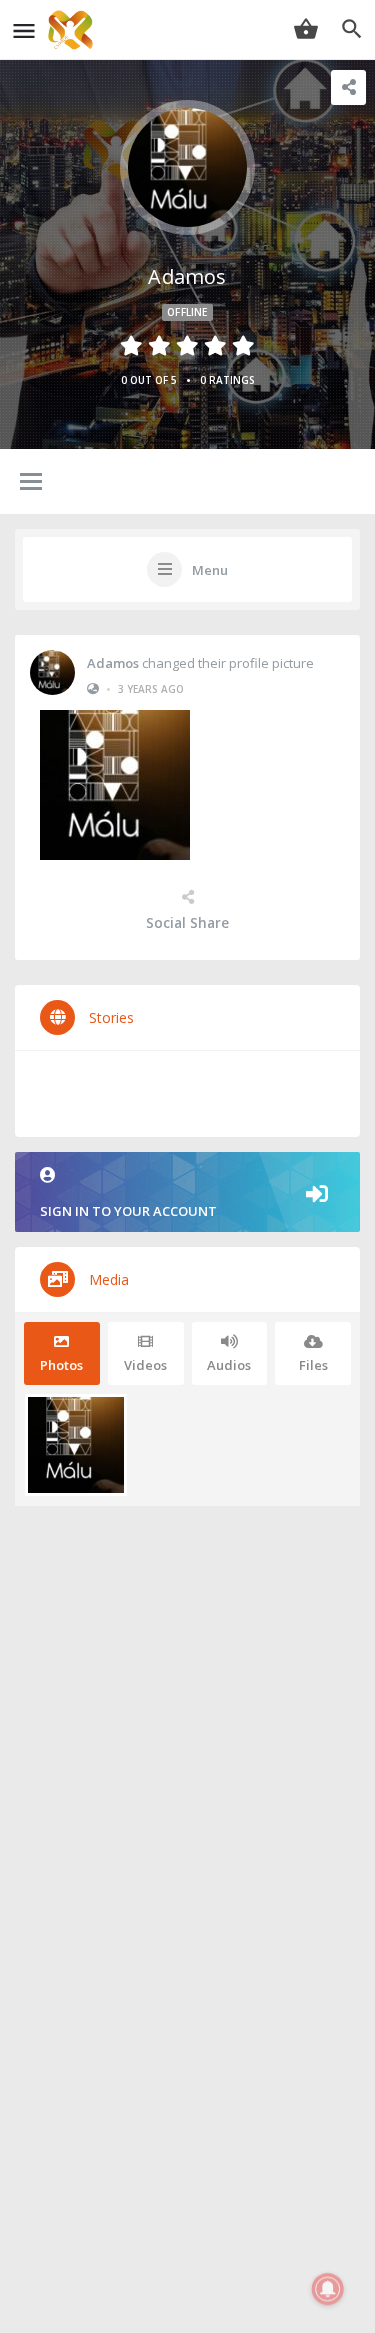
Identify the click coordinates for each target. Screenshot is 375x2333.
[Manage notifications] (328, 2289)
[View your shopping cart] (306, 29)
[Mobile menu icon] (24, 30)
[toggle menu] (31, 483)
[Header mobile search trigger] (352, 29)
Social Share (187, 923)
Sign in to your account (128, 1211)
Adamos (113, 663)
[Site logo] (73, 30)
